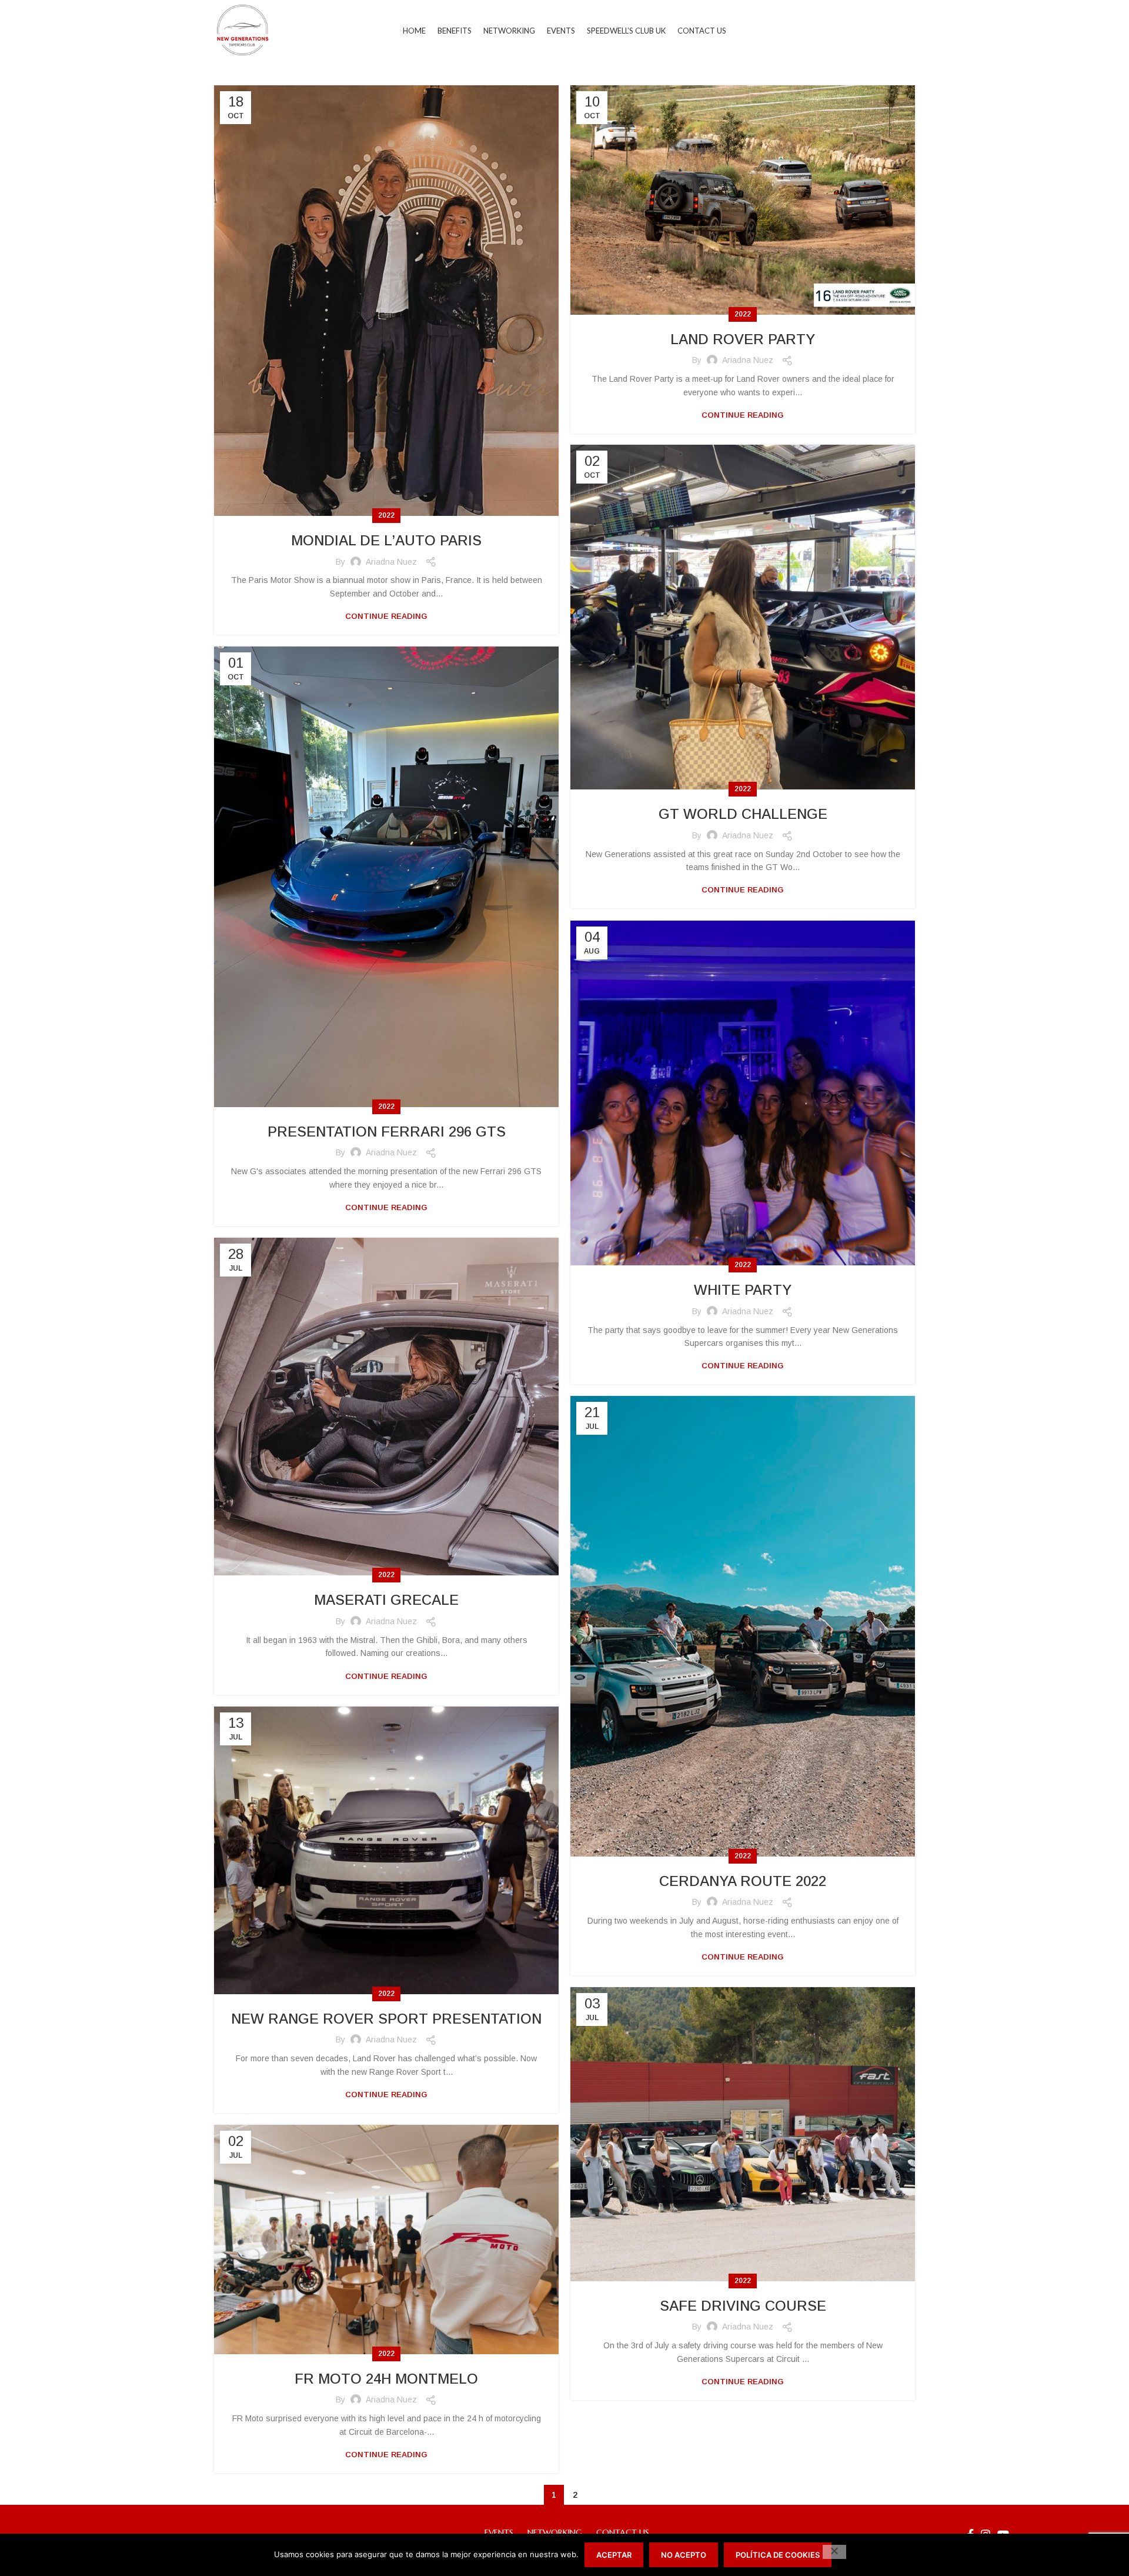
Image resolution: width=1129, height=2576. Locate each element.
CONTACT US (623, 2532)
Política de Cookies (778, 2555)
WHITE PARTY (743, 1290)
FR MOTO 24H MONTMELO (386, 2379)
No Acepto (684, 2555)
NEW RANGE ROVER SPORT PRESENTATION (386, 2019)
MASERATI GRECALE (386, 1600)
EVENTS (499, 2532)
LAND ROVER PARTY (743, 339)
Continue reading (386, 616)
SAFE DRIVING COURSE (743, 2306)
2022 (386, 515)
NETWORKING (555, 2532)
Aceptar (614, 2555)
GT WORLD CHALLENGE (743, 814)
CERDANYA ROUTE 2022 (743, 1881)
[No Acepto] (834, 2552)
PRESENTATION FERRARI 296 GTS (387, 1132)
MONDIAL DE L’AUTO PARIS (386, 540)
